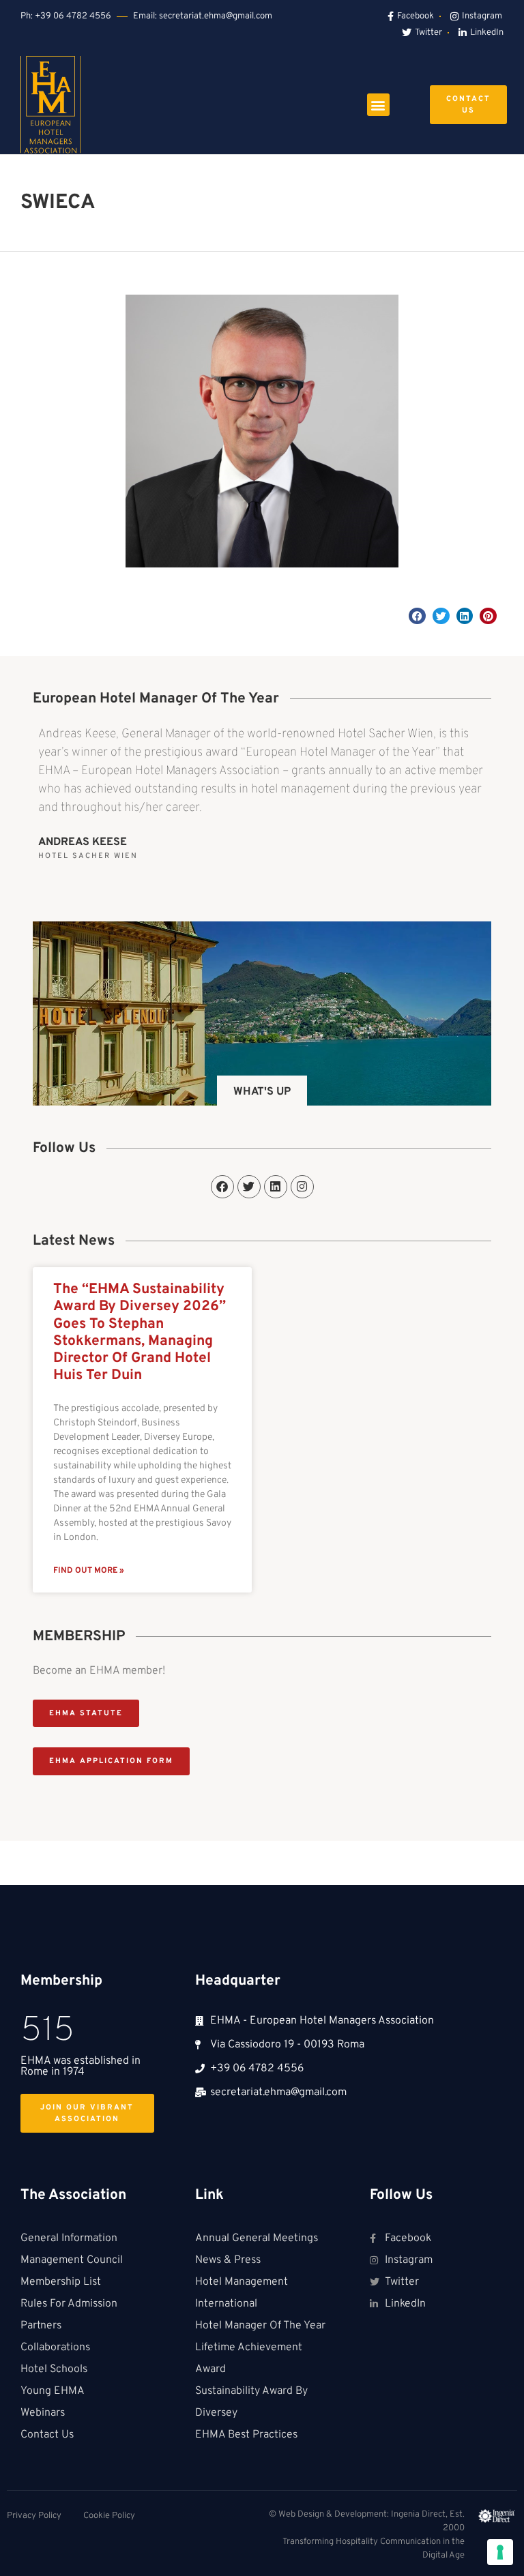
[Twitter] (249, 1187)
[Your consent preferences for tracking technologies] (500, 2552)
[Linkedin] (276, 1187)
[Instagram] (302, 1187)
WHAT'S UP (262, 1092)
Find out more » (89, 1571)
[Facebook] (222, 1187)
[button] (378, 105)
